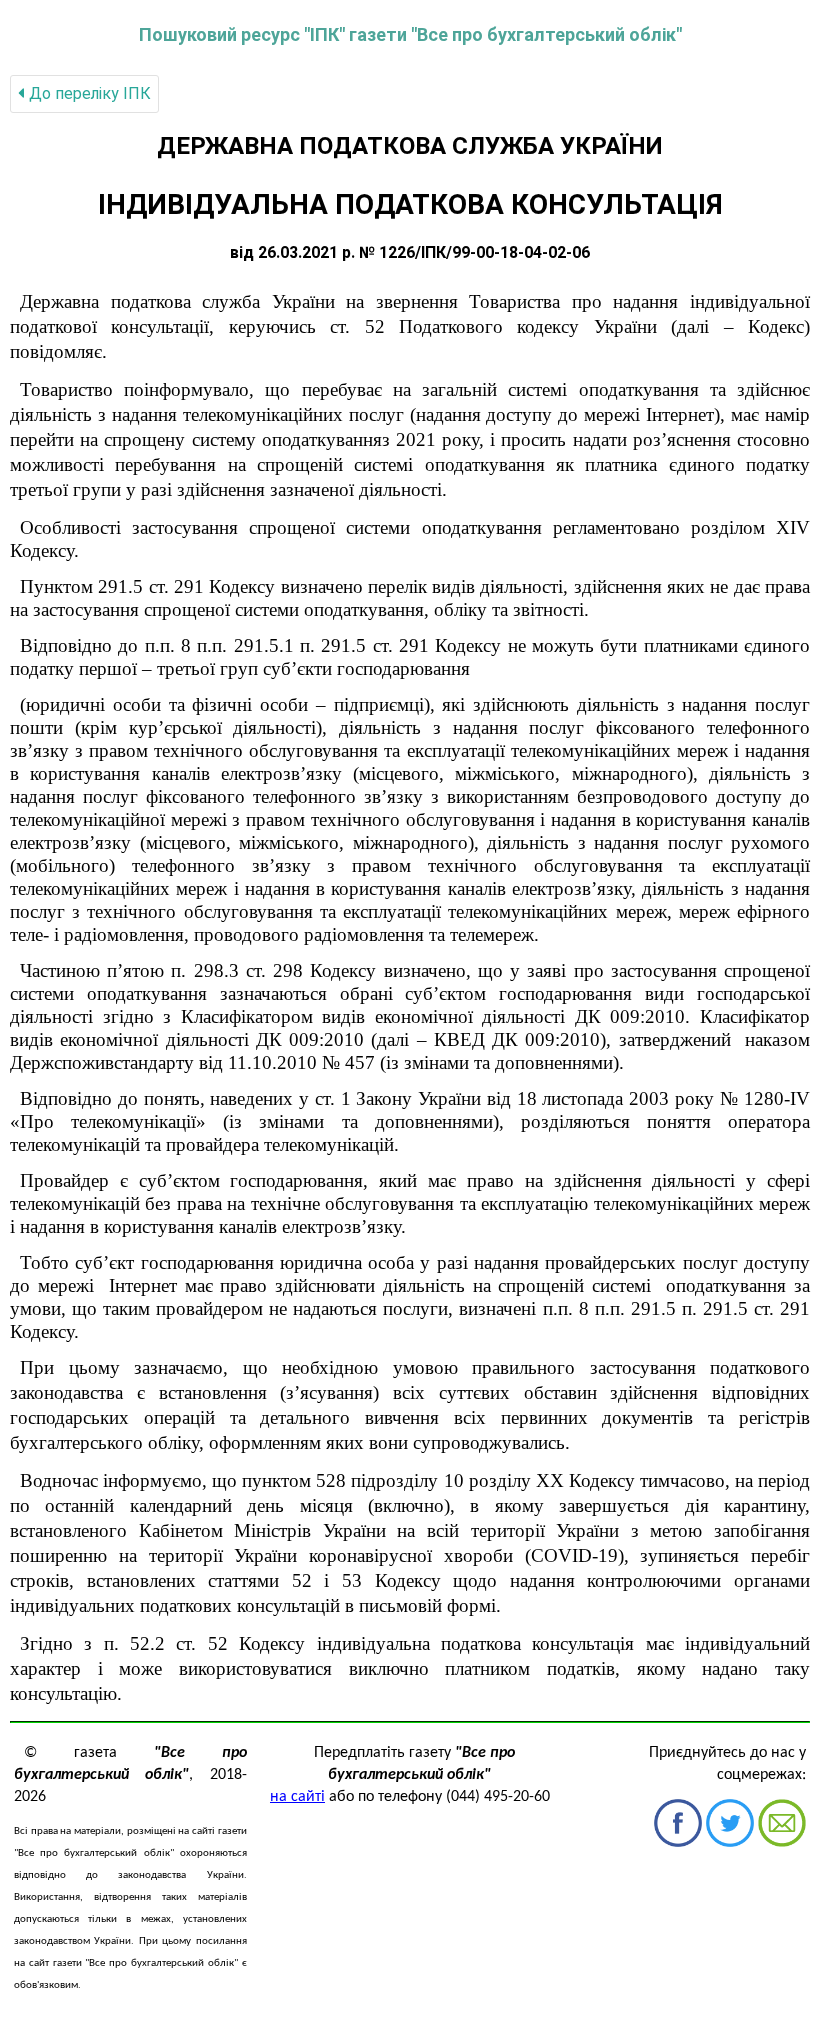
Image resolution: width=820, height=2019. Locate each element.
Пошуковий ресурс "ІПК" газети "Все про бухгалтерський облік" (410, 34)
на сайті (297, 1797)
